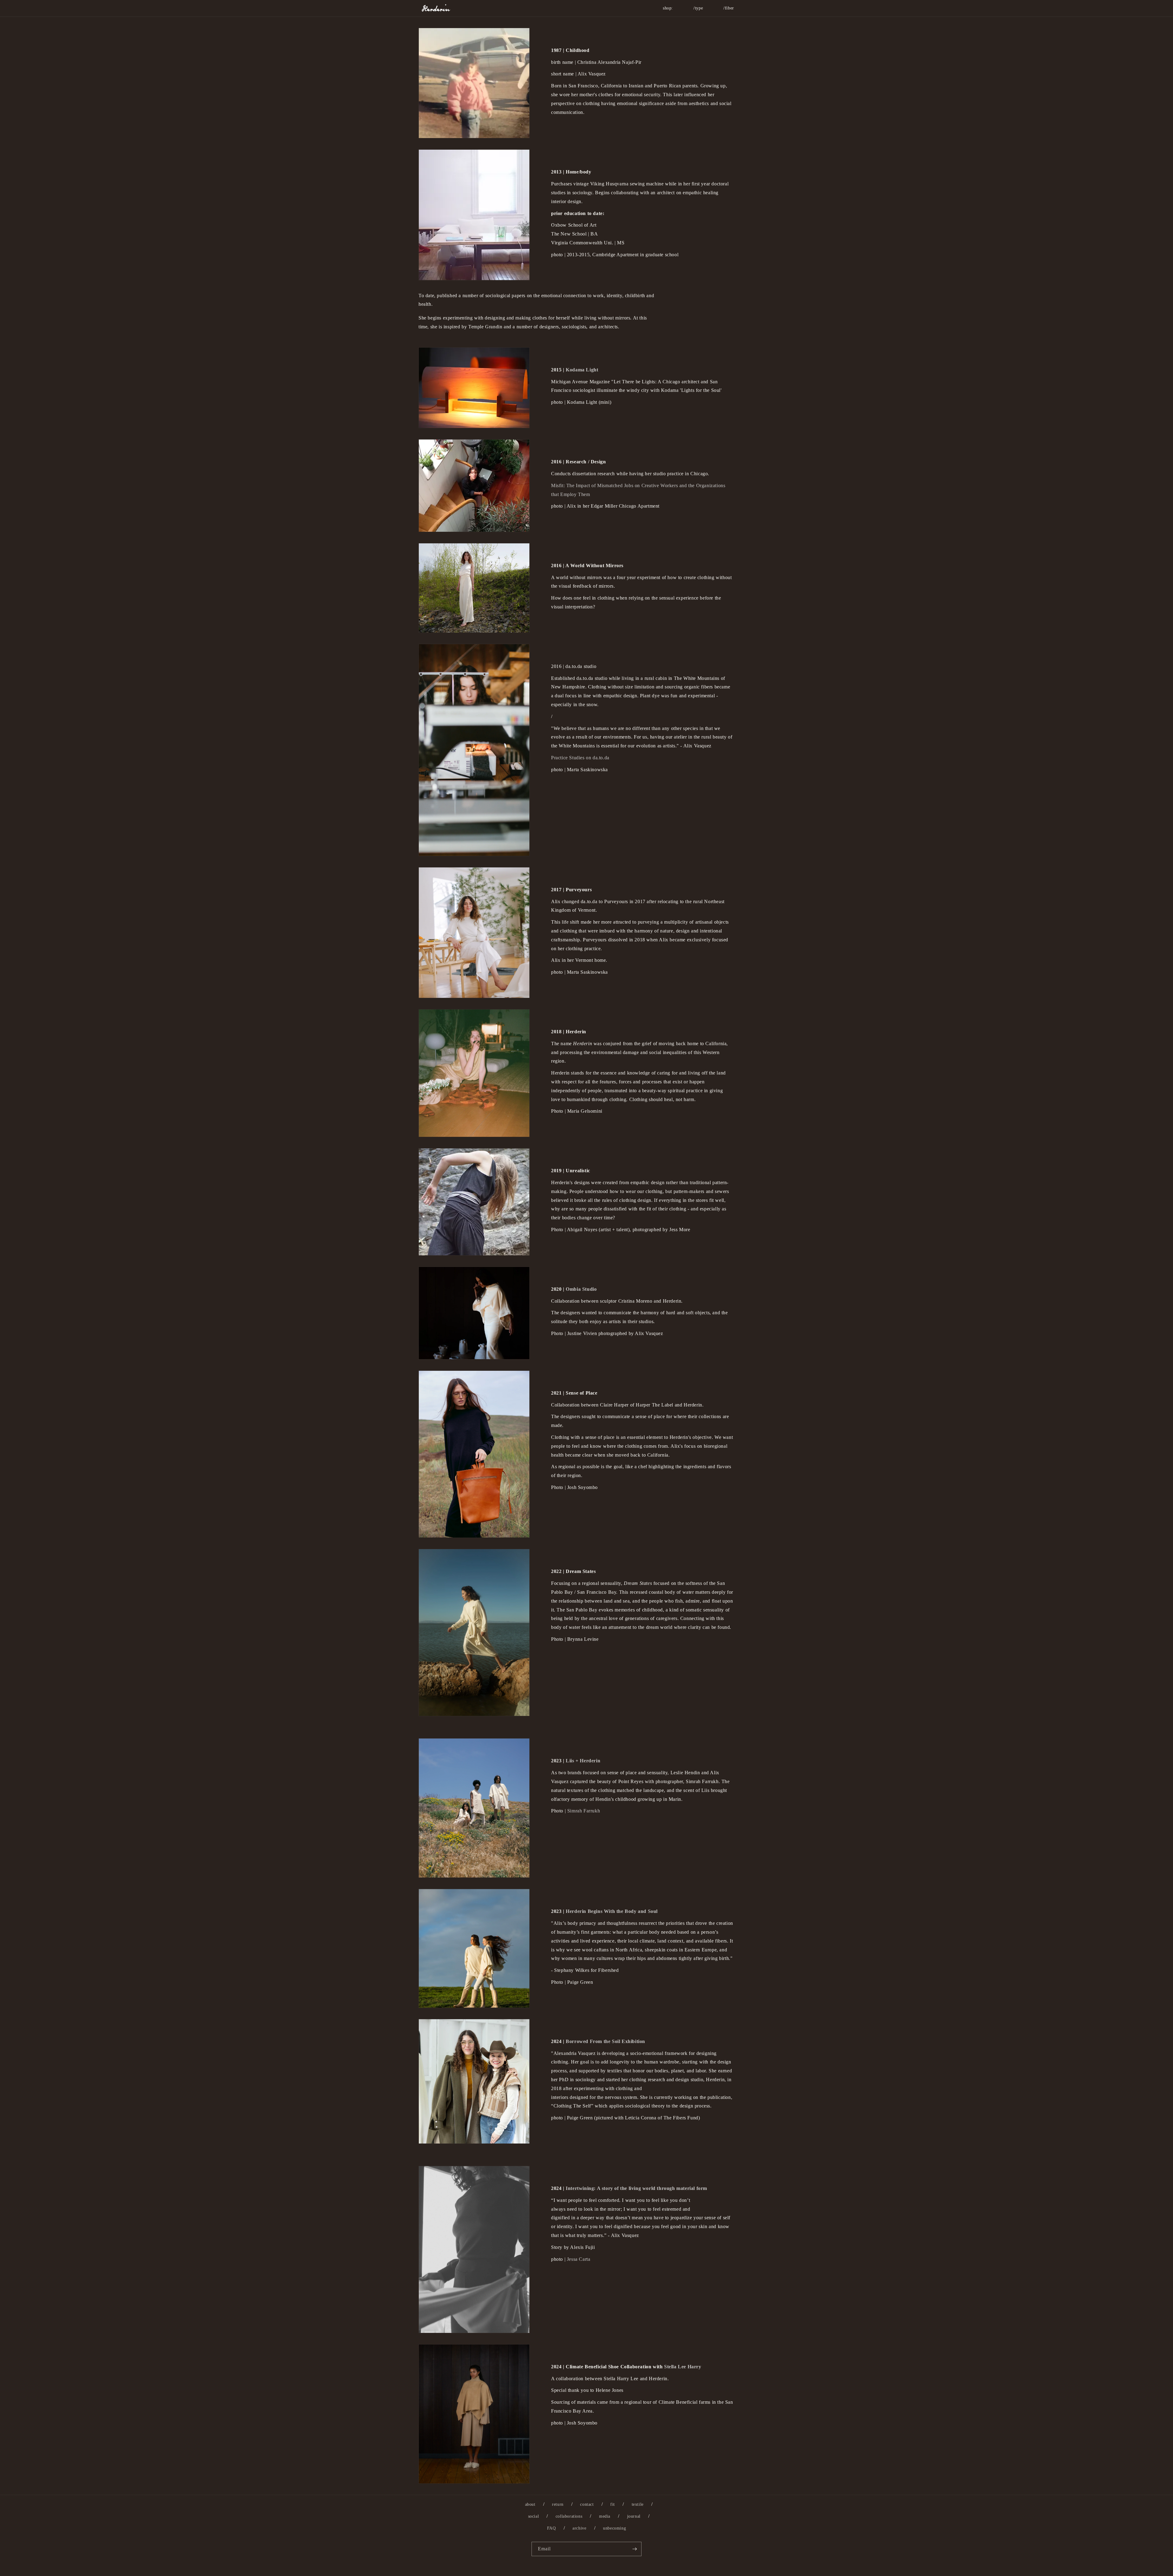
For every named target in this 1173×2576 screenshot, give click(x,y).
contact (587, 2504)
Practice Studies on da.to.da (580, 758)
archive (579, 2528)
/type (698, 8)
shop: (668, 8)
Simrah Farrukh (584, 1811)
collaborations (569, 2516)
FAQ (552, 2528)
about (530, 2504)
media (605, 2516)
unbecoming (614, 2528)
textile (638, 2504)
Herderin (594, 2573)
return (558, 2504)
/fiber (729, 8)
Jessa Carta (579, 2259)
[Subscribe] (634, 2549)
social (534, 2516)
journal (634, 2516)
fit (613, 2504)
